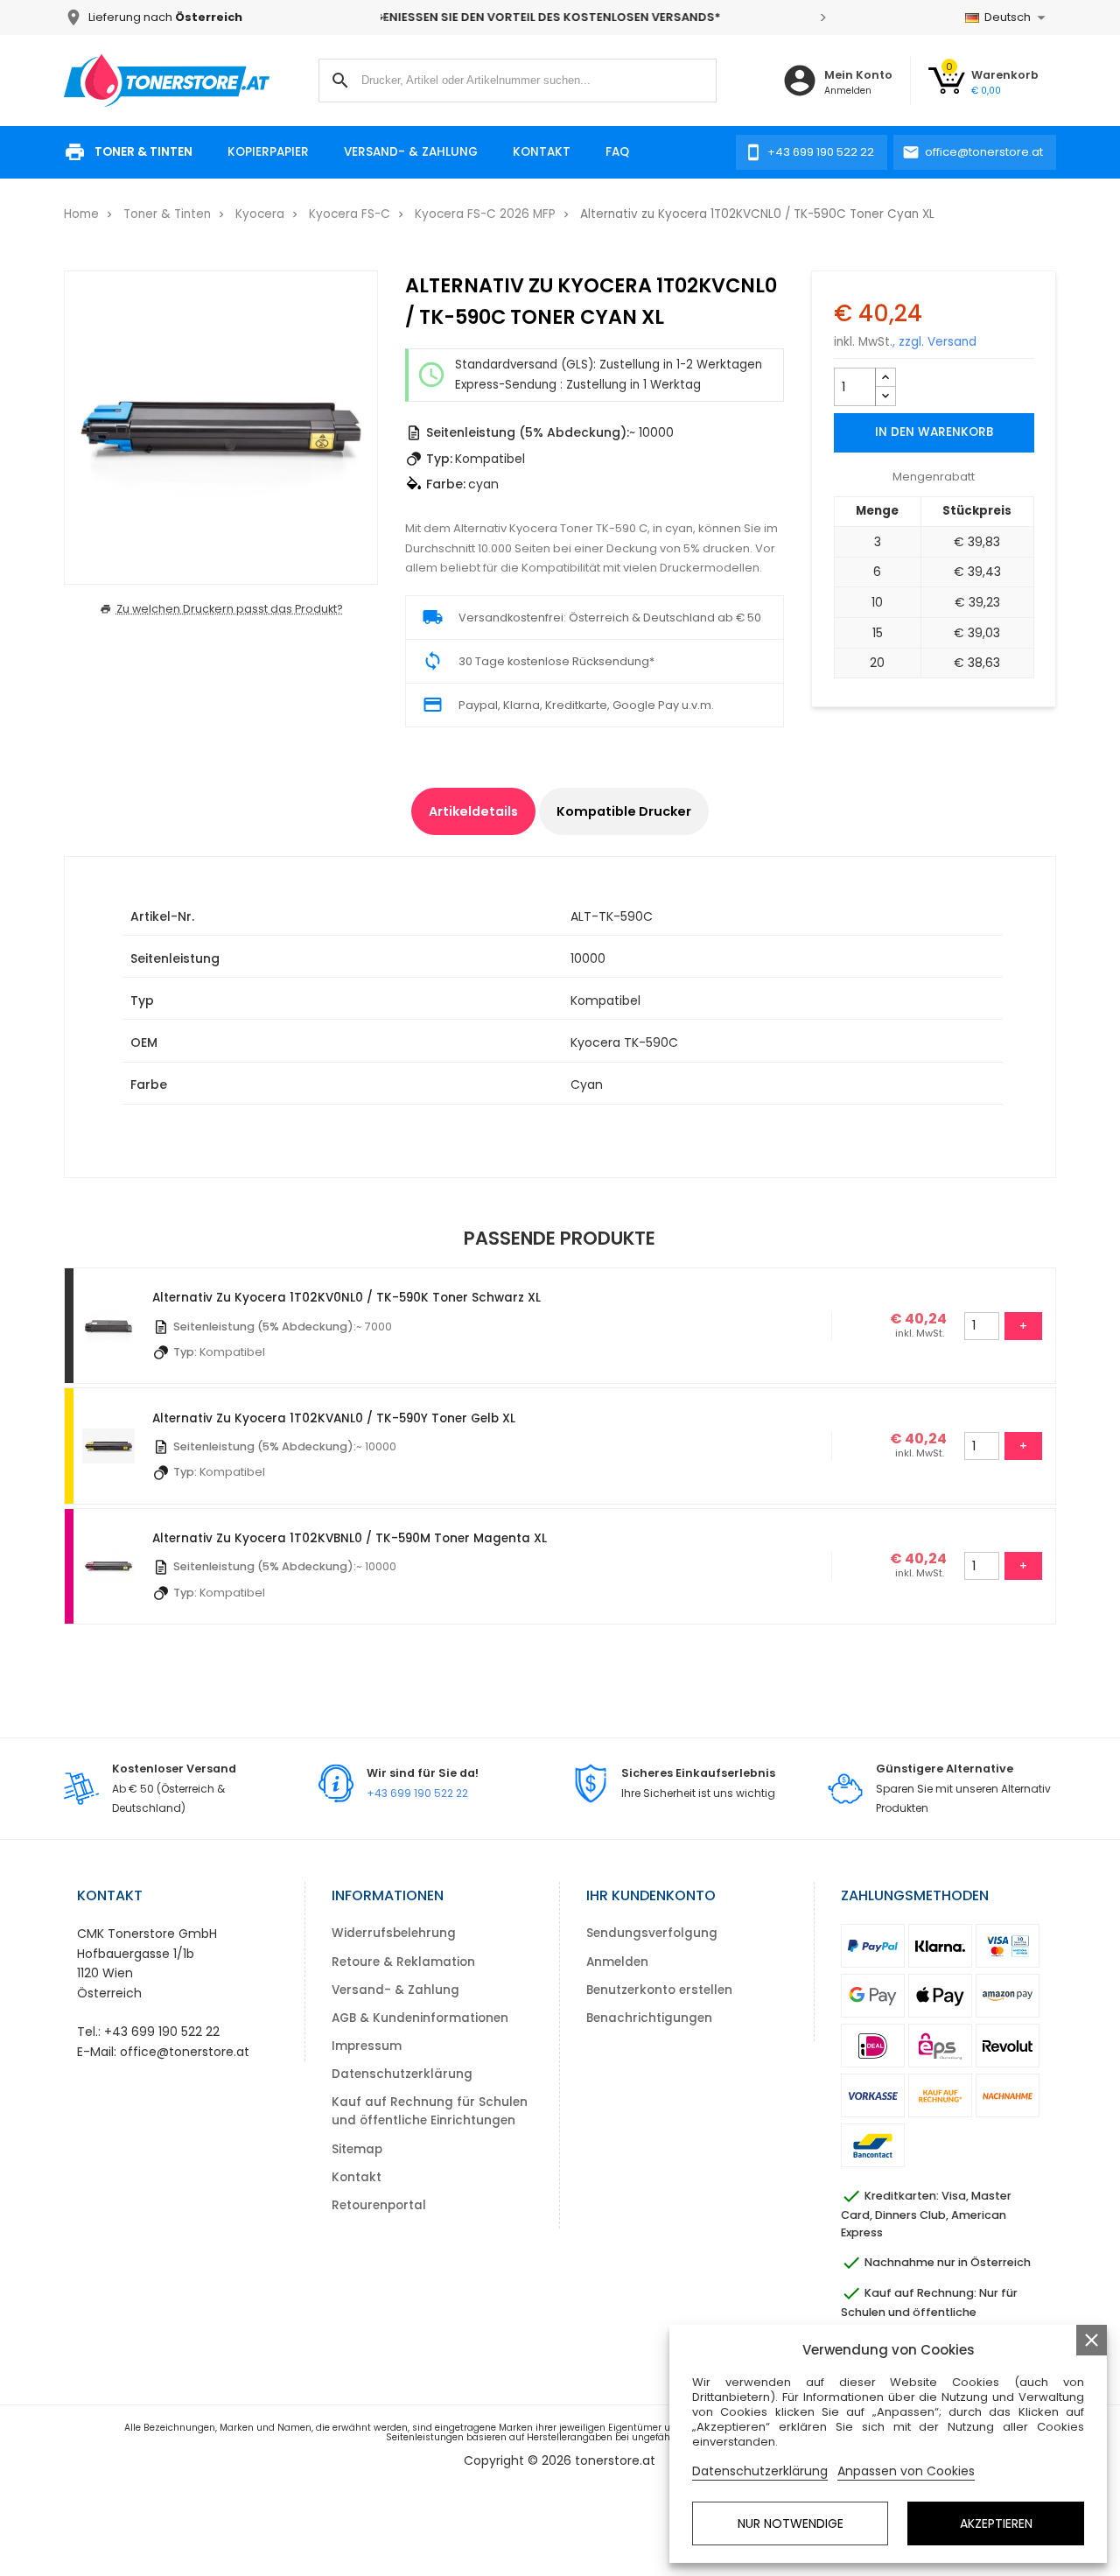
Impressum (367, 2046)
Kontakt (542, 152)
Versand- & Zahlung (411, 152)
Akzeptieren (996, 2523)
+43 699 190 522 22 (417, 1793)
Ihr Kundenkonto (651, 1895)
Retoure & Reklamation (403, 1962)
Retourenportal (379, 2205)
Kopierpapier (268, 152)
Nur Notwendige (791, 2523)
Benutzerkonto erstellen (659, 1990)
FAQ (617, 152)
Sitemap (357, 2149)
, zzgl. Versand (934, 342)
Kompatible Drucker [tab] (624, 811)
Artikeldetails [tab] (473, 811)
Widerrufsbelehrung (394, 1933)
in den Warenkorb (934, 432)
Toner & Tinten (143, 152)
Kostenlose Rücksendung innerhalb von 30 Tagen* (609, 17)
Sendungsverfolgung (652, 1933)
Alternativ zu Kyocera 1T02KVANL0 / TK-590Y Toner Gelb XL (334, 1418)
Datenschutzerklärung (402, 2074)
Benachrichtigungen (649, 2018)
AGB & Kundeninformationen (420, 2018)
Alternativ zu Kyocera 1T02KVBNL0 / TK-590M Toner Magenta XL (350, 1538)
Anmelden (617, 1962)
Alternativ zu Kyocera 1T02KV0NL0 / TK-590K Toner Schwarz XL (346, 1298)
